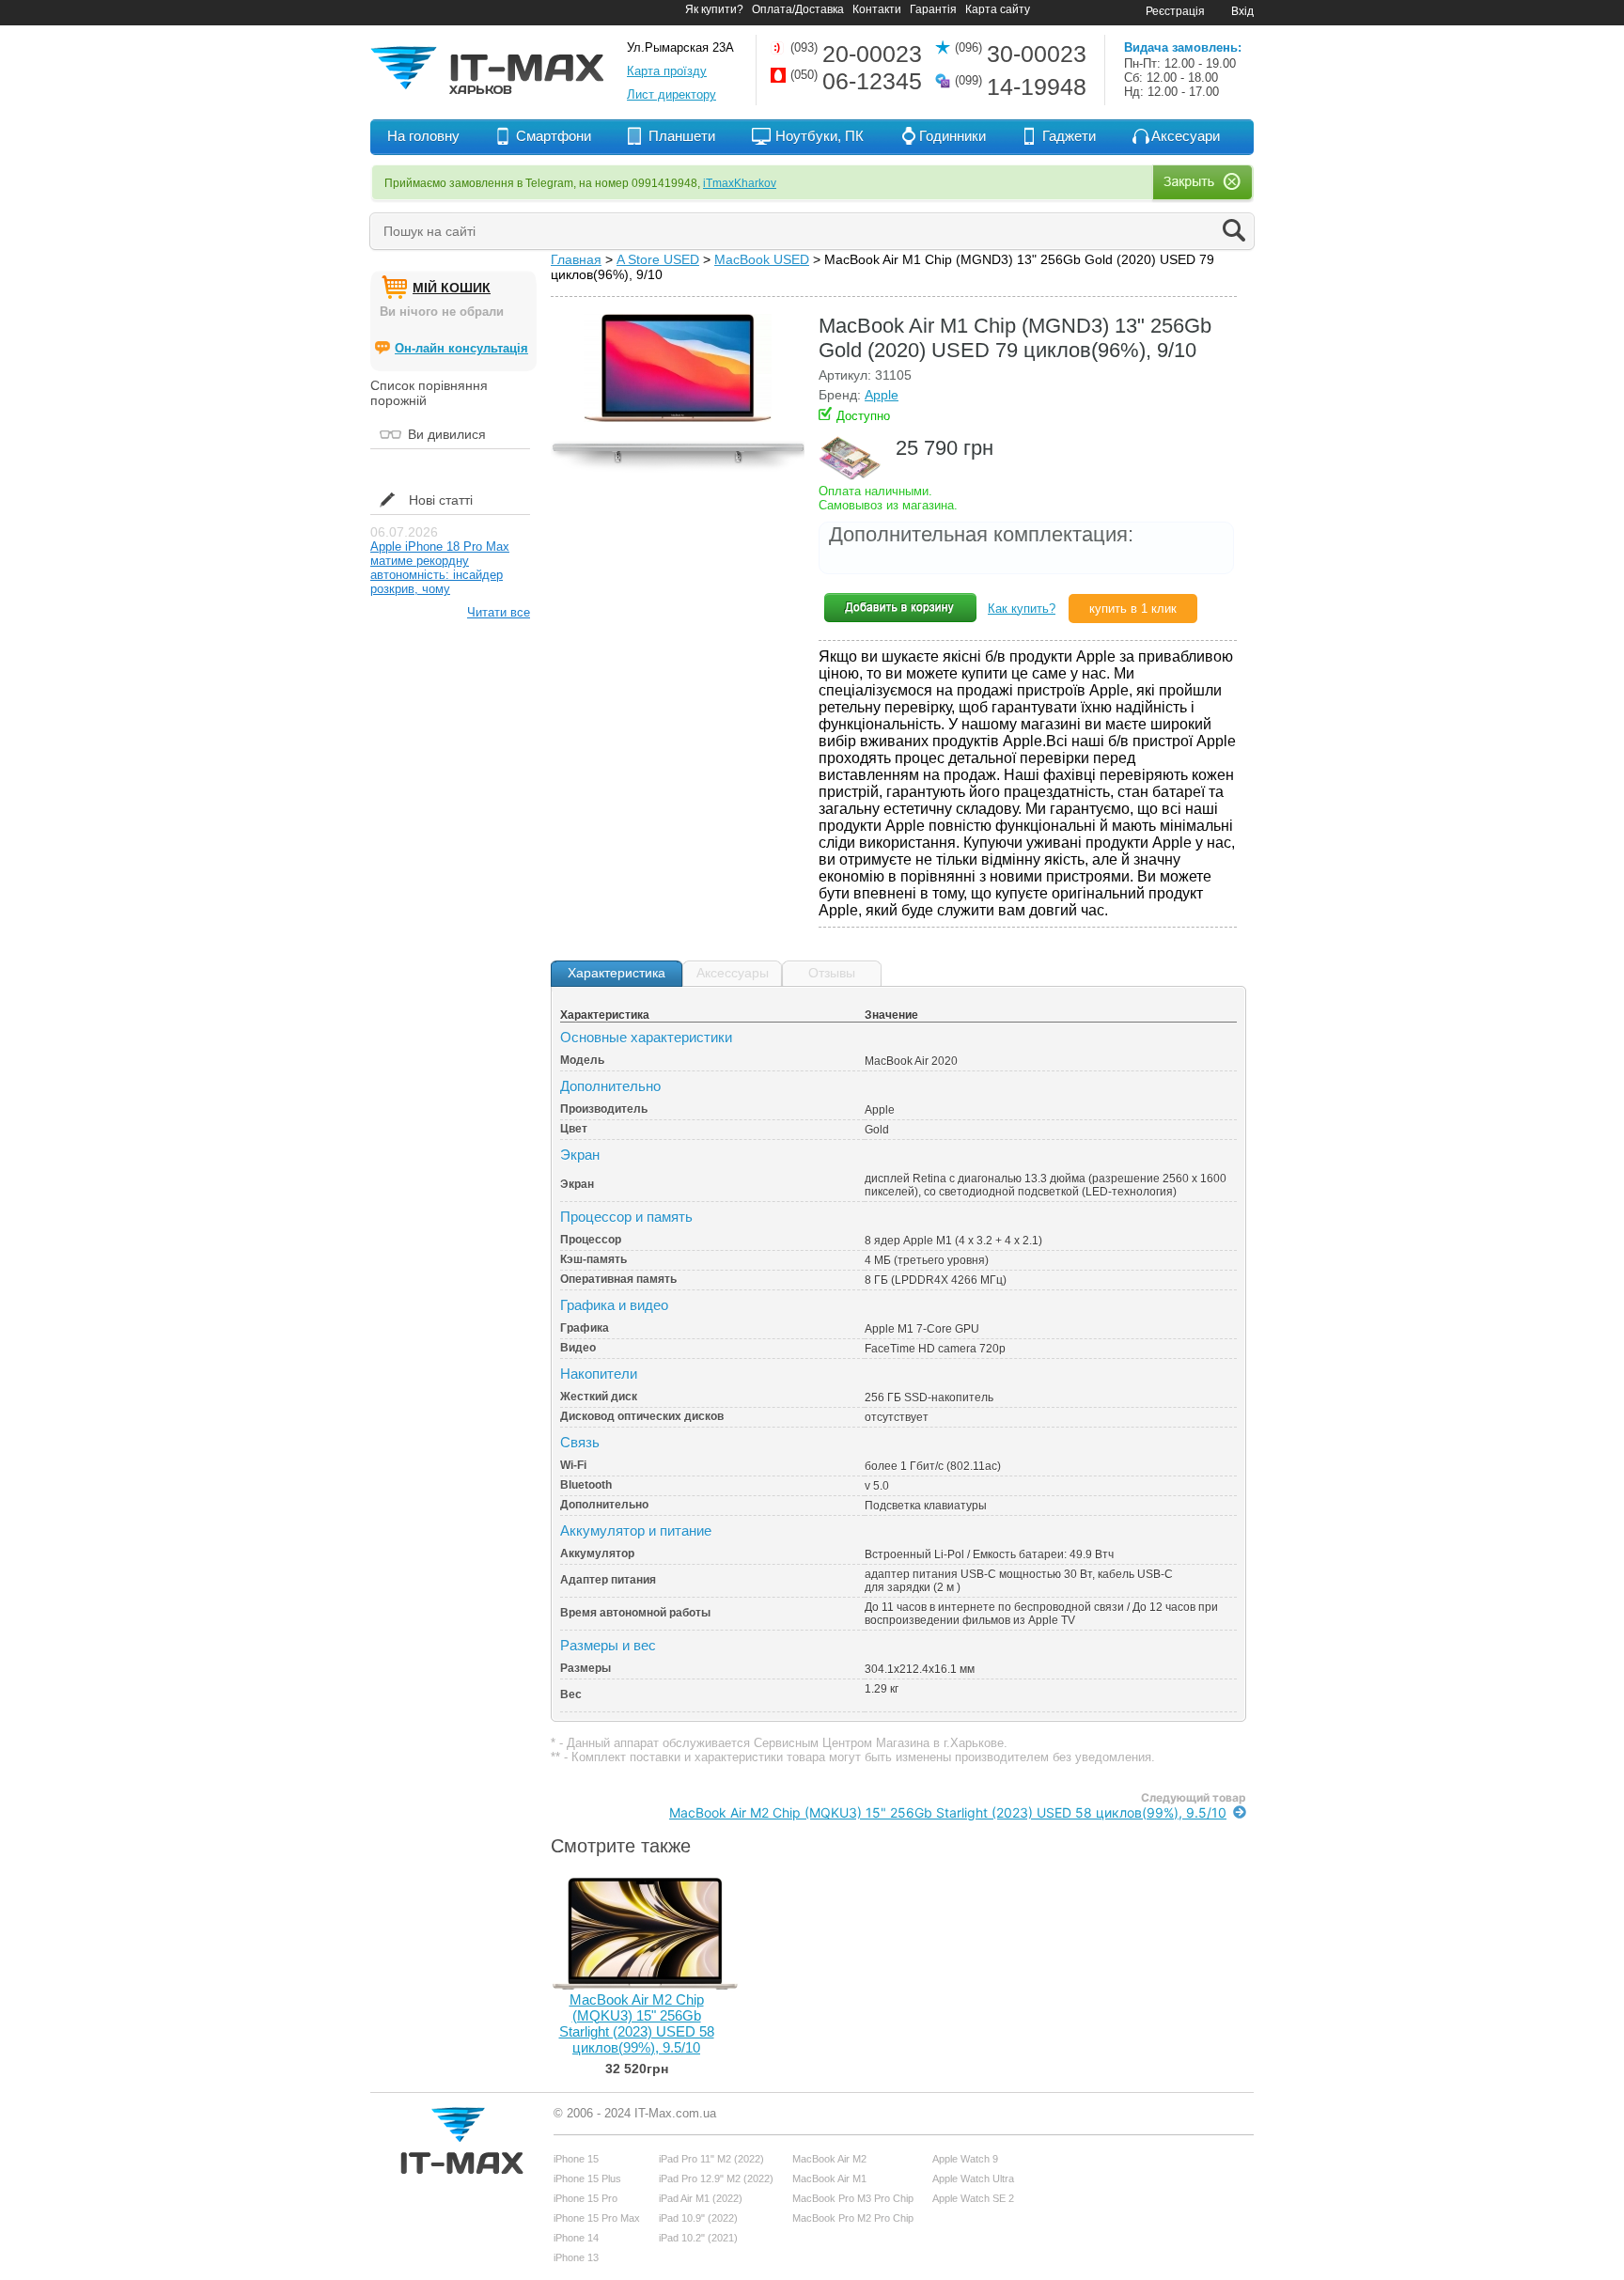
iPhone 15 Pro (586, 2198)
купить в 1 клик (1133, 609)
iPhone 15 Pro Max (597, 2218)
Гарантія (933, 9)
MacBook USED (762, 259)
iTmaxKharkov (740, 183)
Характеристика (617, 973)
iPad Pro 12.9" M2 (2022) (716, 2178)
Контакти (877, 9)
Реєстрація (1175, 11)
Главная (576, 259)
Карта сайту (998, 9)
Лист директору (671, 94)
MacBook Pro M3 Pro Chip (853, 2198)
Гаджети (1069, 136)
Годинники (953, 136)
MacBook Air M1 (829, 2178)
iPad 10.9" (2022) (698, 2218)
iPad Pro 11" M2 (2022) (711, 2159)
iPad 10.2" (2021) (698, 2238)
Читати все (499, 612)
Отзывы (832, 973)
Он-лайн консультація (461, 348)
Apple (882, 395)
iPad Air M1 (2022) (701, 2198)
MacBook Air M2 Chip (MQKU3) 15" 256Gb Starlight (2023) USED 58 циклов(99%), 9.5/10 (948, 1812)
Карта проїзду (667, 71)
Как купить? (1022, 609)
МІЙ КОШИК (452, 288)
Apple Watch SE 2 (973, 2198)
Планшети (682, 136)
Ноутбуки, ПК (820, 136)
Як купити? (714, 9)
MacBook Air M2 (829, 2159)
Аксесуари (1186, 136)
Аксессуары (733, 973)
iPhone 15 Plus (587, 2178)
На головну (423, 136)
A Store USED (658, 259)
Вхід (1242, 11)
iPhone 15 (576, 2159)
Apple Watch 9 (965, 2159)
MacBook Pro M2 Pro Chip (853, 2218)
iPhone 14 (576, 2238)
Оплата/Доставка (798, 9)
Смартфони (554, 136)
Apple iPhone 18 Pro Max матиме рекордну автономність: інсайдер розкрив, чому (440, 568)
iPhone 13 (576, 2257)
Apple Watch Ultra (973, 2178)
